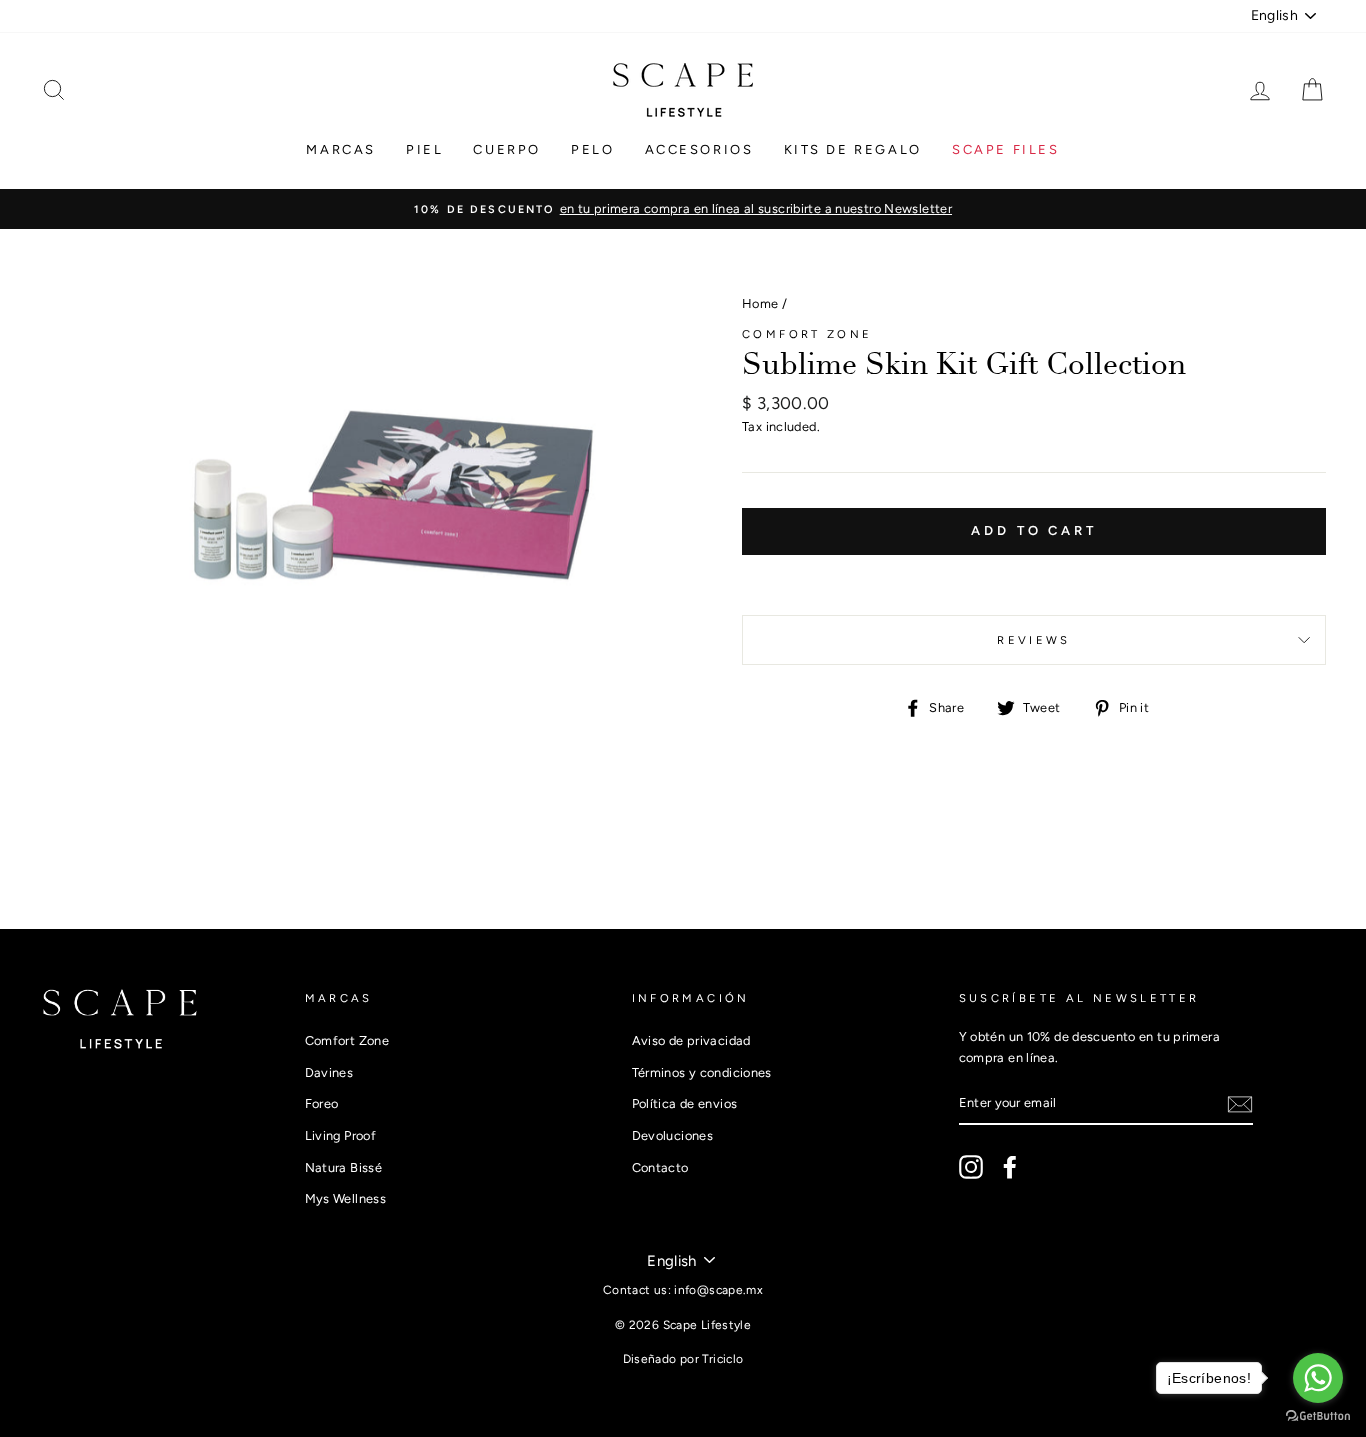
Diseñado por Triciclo (683, 1359)
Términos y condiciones (702, 1072)
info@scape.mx (718, 1290)
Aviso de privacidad (691, 1040)
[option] (683, 209)
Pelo (592, 149)
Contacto (660, 1167)
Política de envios (685, 1103)
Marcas (341, 149)
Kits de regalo (853, 149)
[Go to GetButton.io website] (1318, 1416)
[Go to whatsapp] (1318, 1378)
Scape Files (1006, 149)
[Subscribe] (1240, 1104)
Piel (424, 149)
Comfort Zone (807, 334)
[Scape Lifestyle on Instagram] (971, 1167)
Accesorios (699, 149)
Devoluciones (673, 1135)
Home (760, 303)
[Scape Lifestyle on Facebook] (1010, 1167)
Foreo (322, 1103)
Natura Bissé (344, 1167)
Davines (329, 1072)
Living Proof (341, 1135)
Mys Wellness (346, 1198)
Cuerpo (507, 149)
